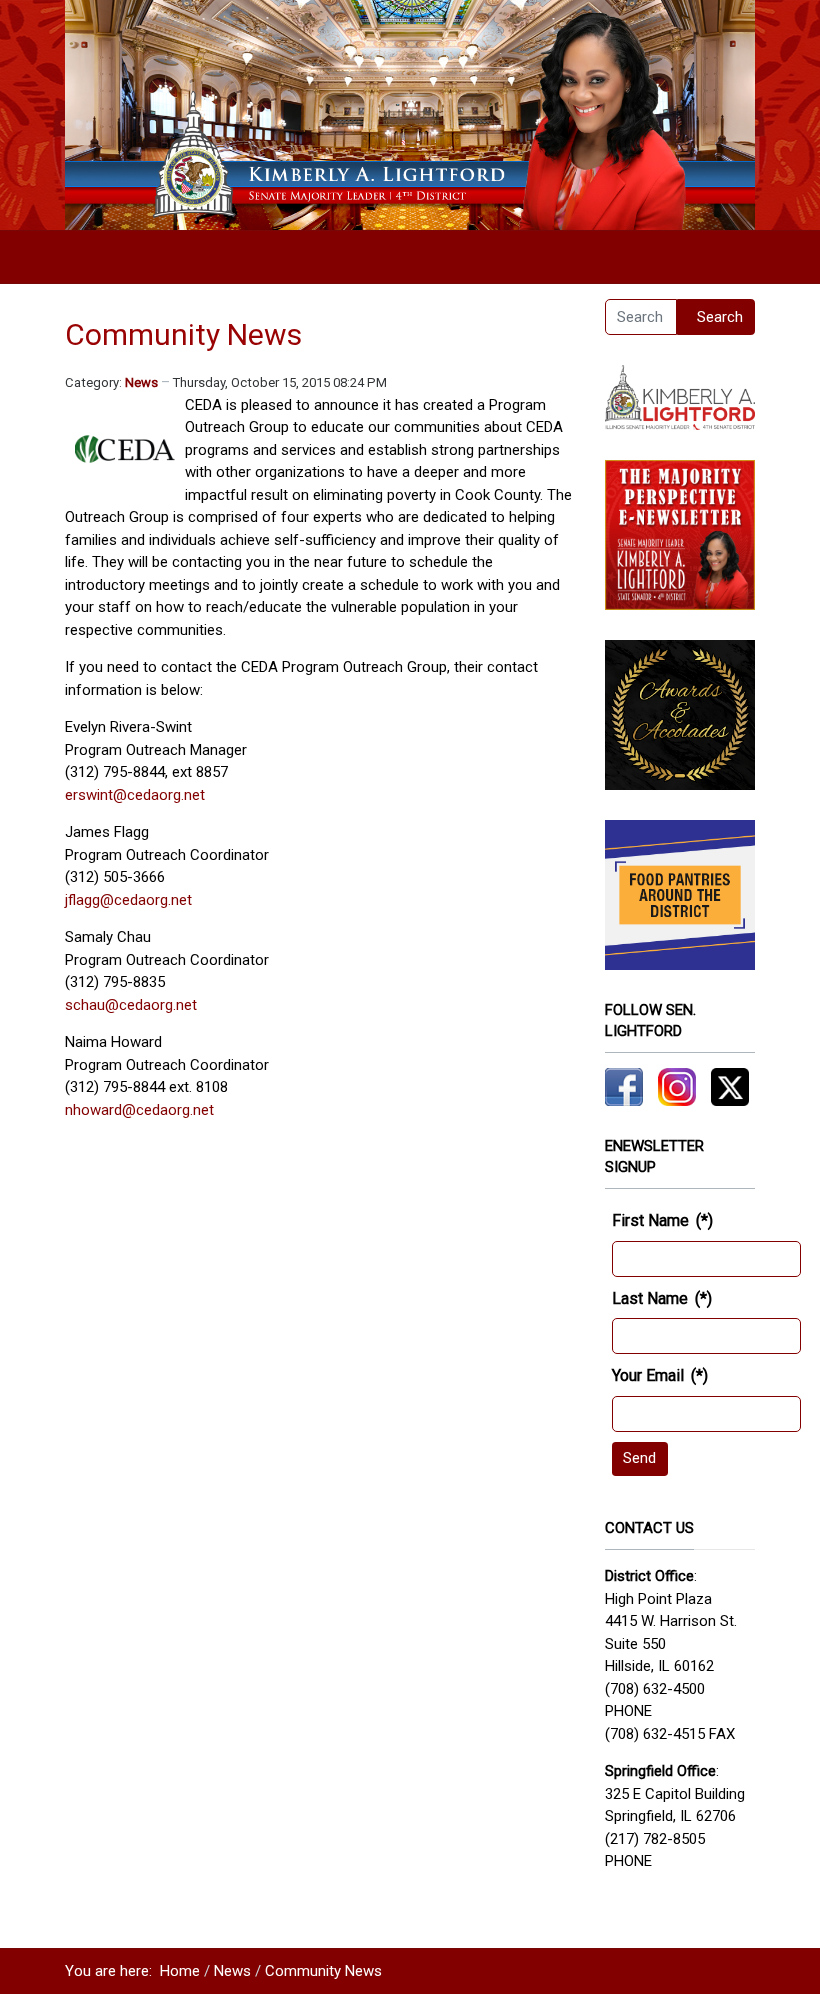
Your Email (660, 1375)
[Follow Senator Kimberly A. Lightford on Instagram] (677, 1086)
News (141, 382)
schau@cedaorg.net (131, 1005)
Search (720, 317)
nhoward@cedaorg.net (139, 1110)
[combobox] (641, 317)
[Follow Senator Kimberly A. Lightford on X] (730, 1086)
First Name (662, 1220)
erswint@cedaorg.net (135, 795)
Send (639, 1458)
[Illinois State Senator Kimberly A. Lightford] (410, 114)
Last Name (662, 1298)
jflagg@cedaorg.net (128, 900)
